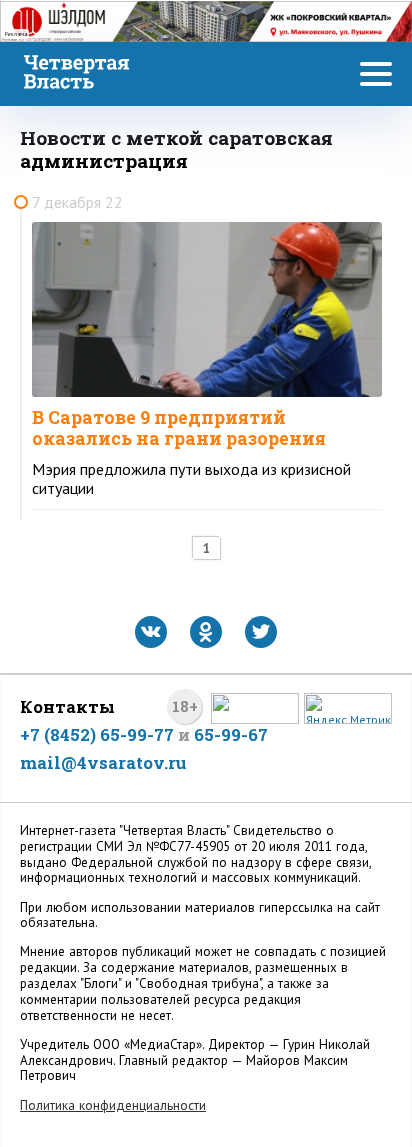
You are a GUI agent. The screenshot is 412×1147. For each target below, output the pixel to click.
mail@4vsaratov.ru (103, 762)
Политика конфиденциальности (113, 1105)
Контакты (67, 706)
